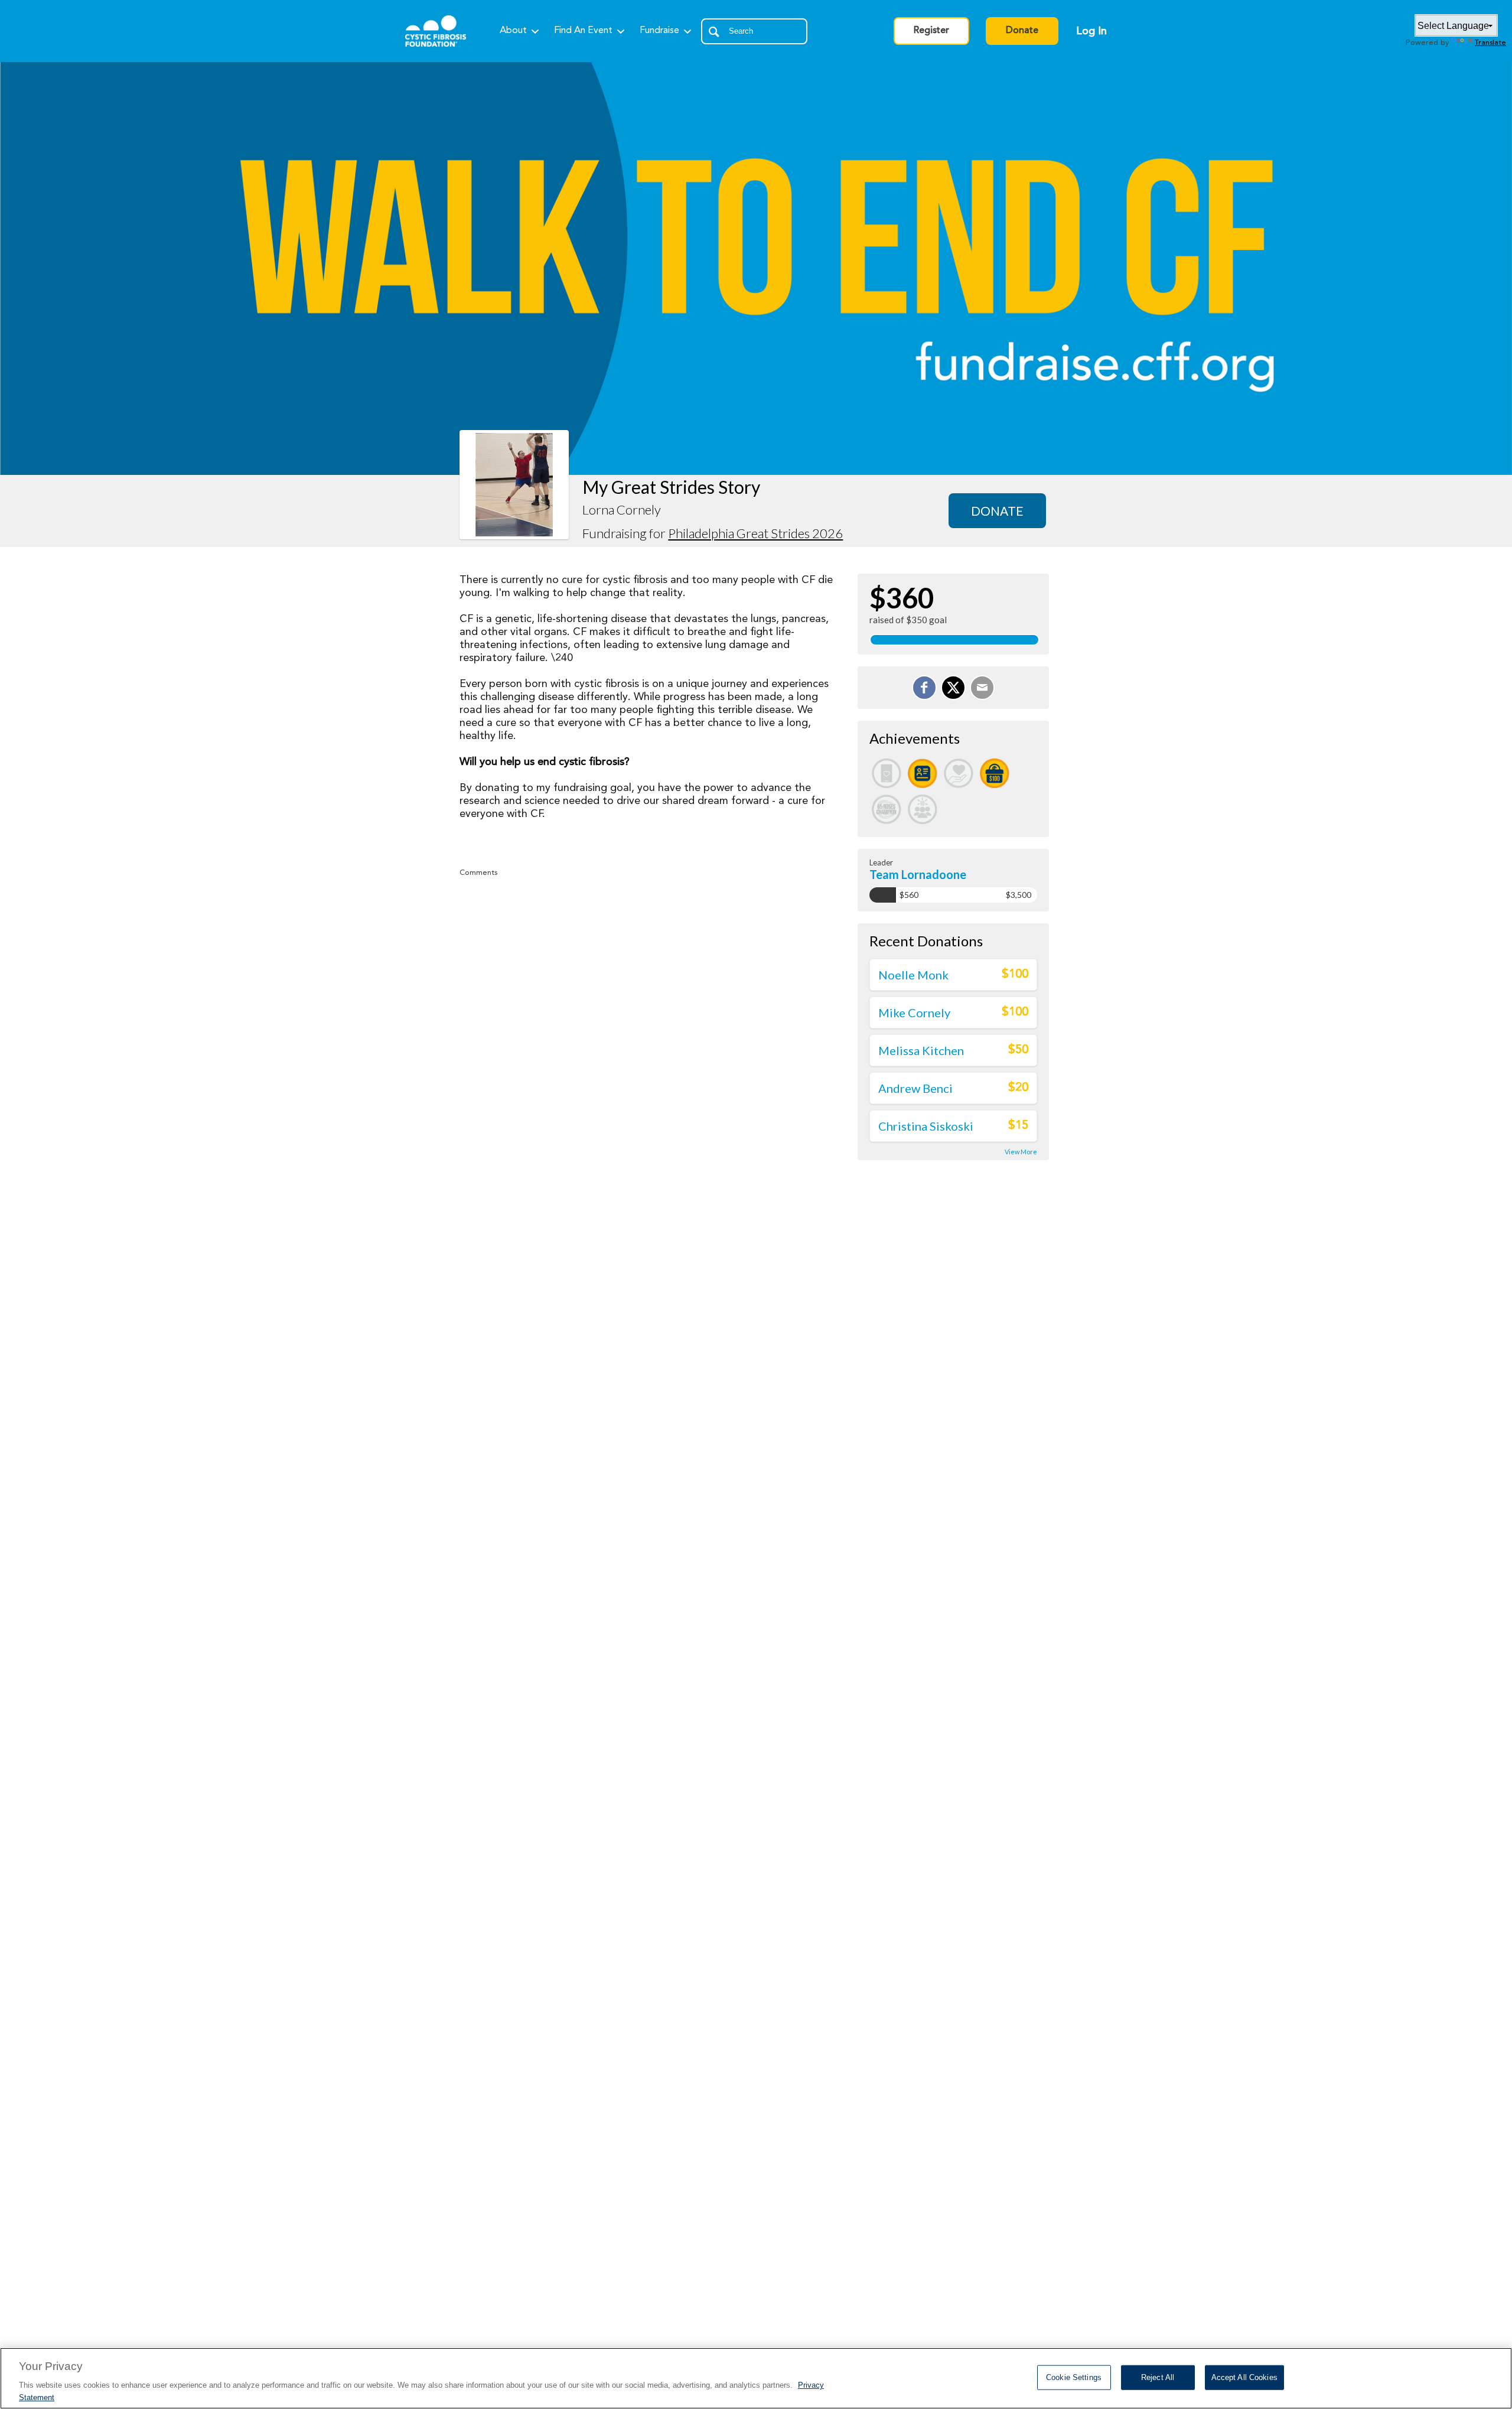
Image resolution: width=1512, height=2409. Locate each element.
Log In (1091, 31)
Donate (1022, 31)
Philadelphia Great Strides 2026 (755, 533)
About (513, 31)
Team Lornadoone (918, 874)
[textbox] (754, 31)
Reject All (1158, 2377)
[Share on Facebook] (924, 688)
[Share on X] (953, 688)
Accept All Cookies (1244, 2377)
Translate (1490, 43)
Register (931, 31)
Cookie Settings (1074, 2377)
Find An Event (583, 31)
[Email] (982, 688)
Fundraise (659, 31)
